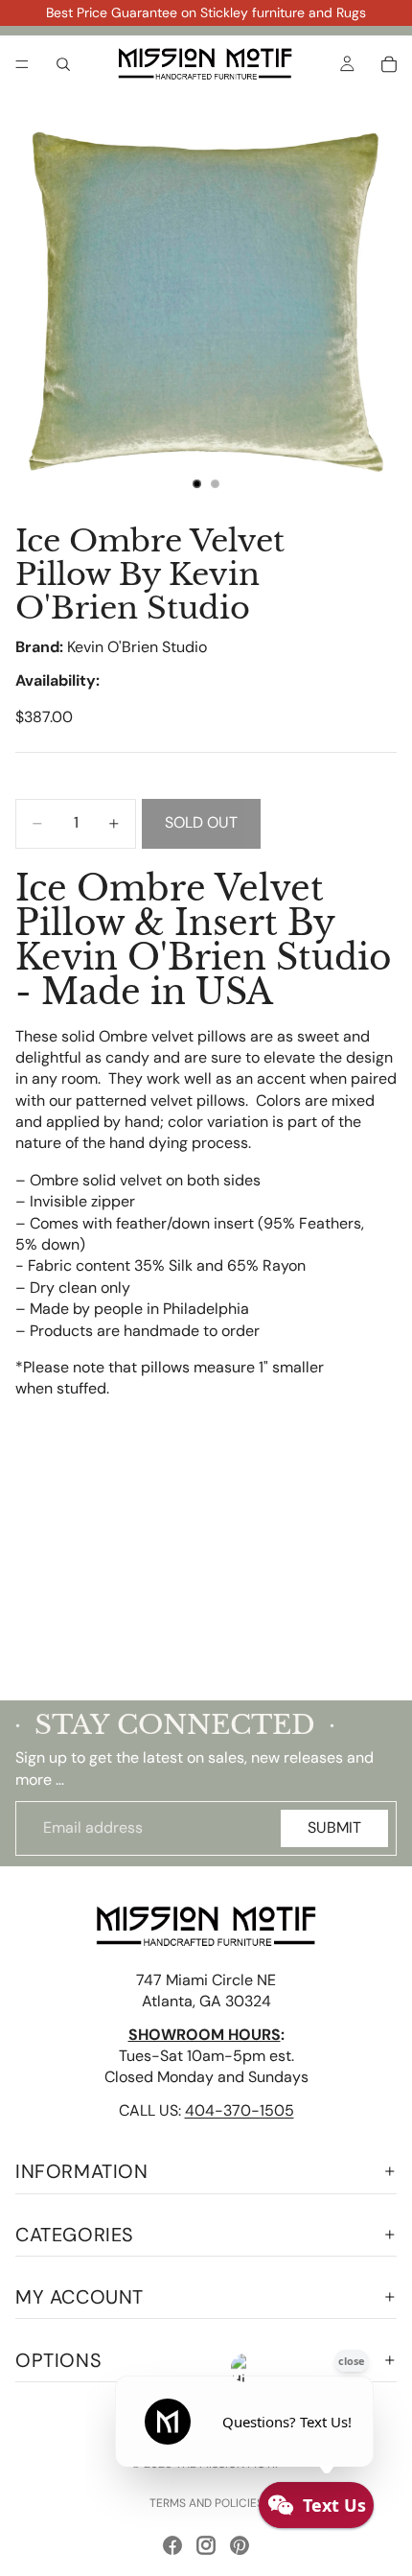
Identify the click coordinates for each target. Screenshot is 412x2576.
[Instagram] (206, 2545)
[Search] (63, 64)
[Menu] (22, 64)
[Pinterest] (240, 2545)
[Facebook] (172, 2545)
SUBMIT (334, 1827)
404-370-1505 (240, 2110)
